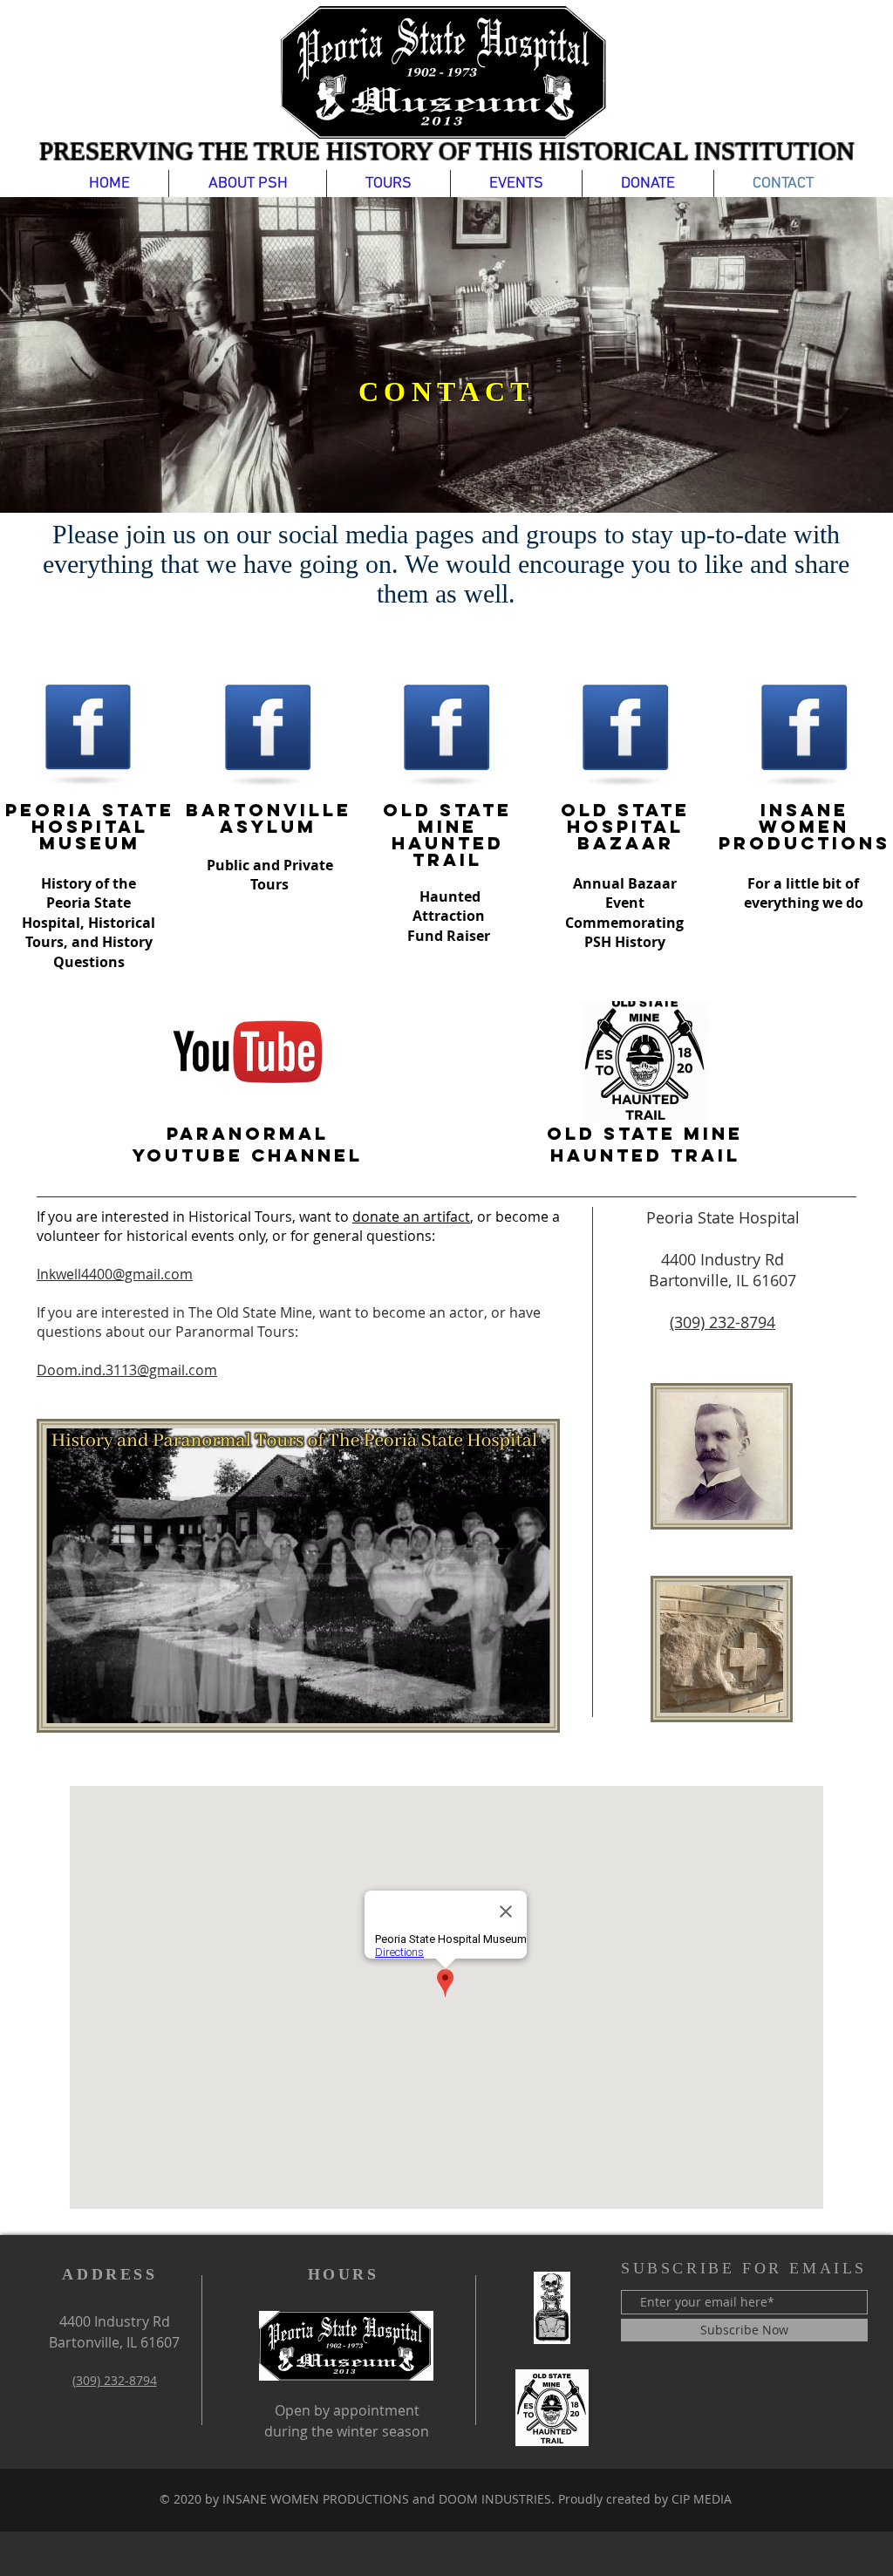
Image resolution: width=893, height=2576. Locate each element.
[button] (248, 184)
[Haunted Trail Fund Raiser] (552, 2408)
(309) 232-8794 (723, 1322)
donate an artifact (411, 1216)
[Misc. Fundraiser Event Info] (552, 2308)
